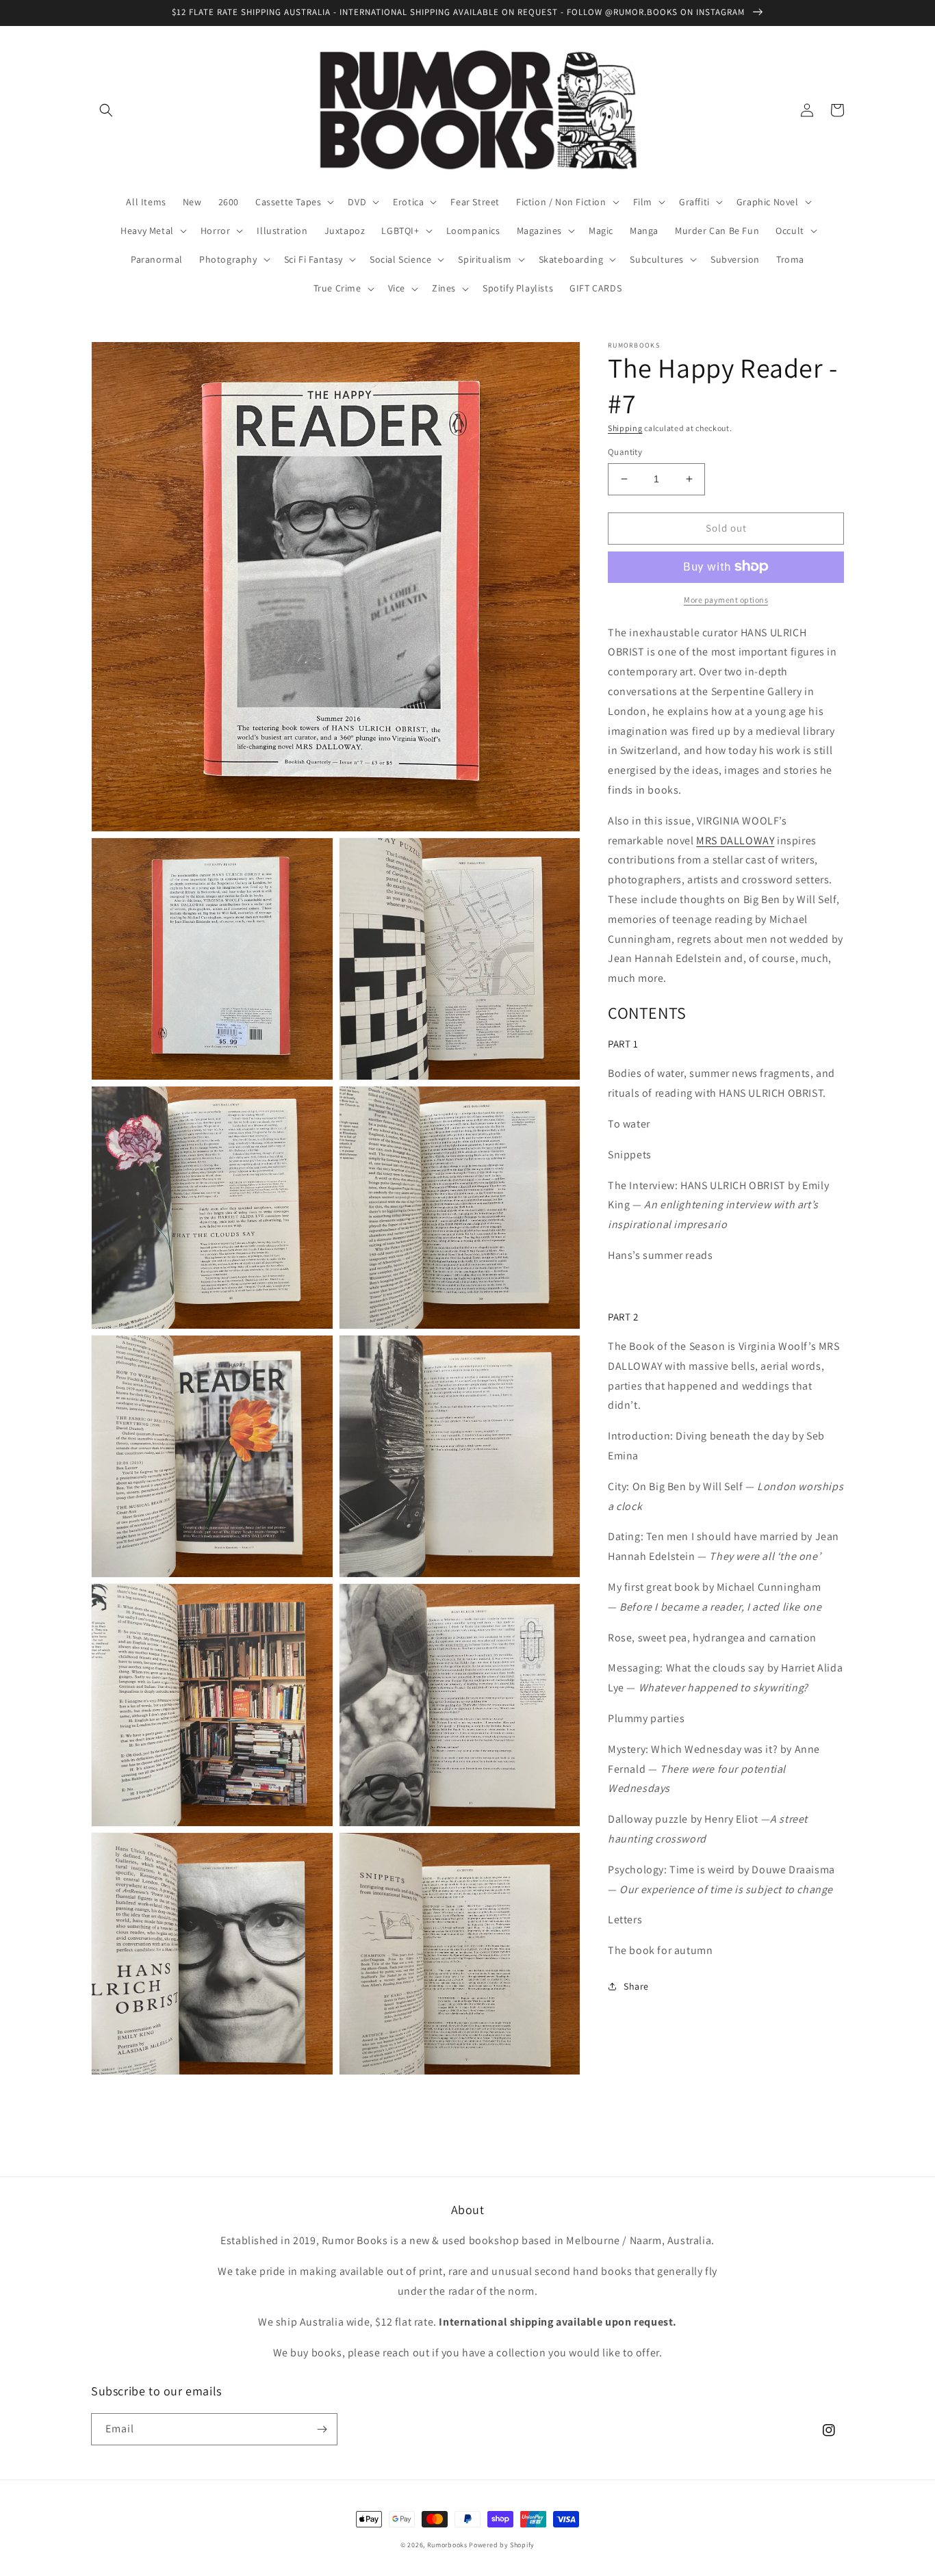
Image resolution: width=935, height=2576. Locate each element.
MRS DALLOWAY (735, 840)
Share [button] (636, 1986)
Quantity (625, 452)
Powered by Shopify (502, 2545)
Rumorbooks (447, 2545)
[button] (106, 110)
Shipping (625, 428)
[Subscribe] (322, 2429)
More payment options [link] (726, 599)
